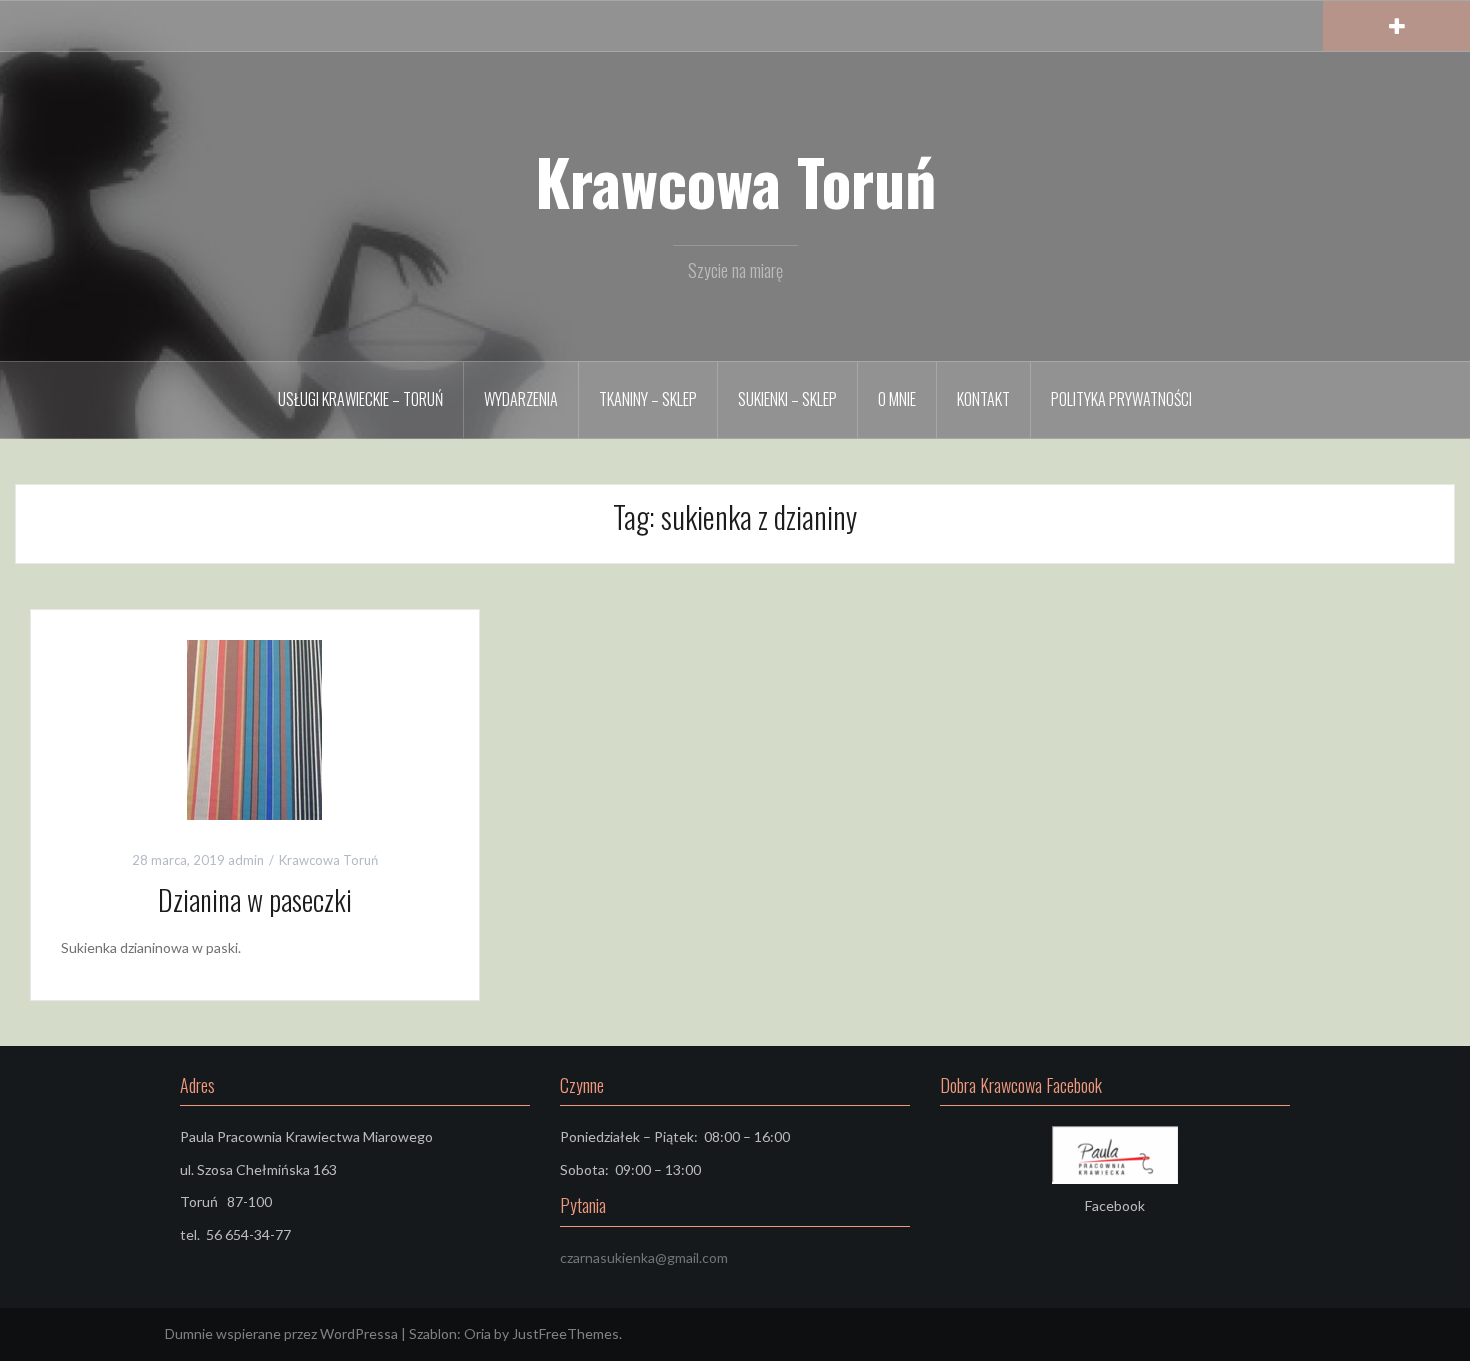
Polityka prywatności (1121, 399)
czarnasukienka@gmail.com (644, 1257)
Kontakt (983, 399)
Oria (477, 1333)
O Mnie (897, 399)
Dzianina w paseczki (255, 899)
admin (246, 860)
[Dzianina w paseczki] (254, 727)
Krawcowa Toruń (735, 181)
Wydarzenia (521, 399)
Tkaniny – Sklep (648, 399)
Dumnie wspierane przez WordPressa (281, 1333)
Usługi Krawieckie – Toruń (360, 399)
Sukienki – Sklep (787, 399)
